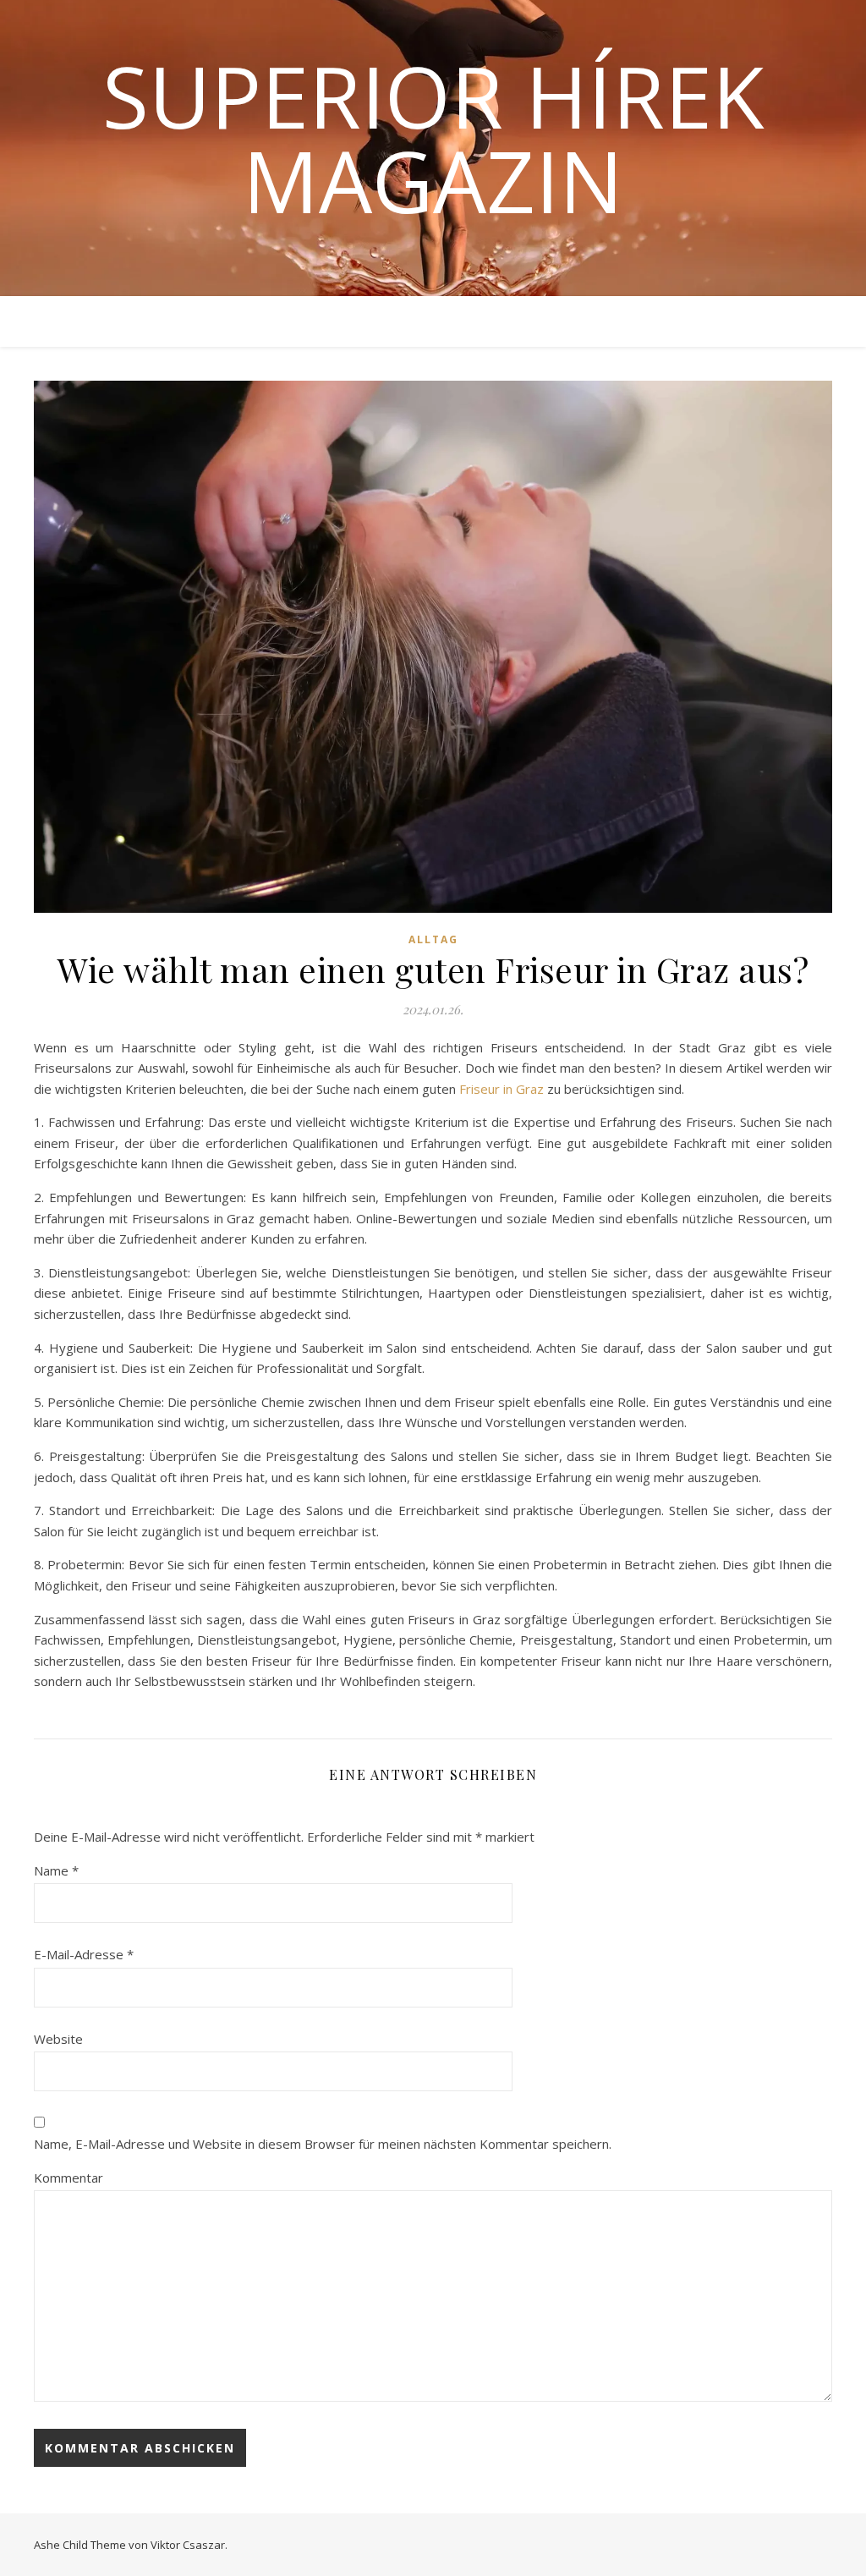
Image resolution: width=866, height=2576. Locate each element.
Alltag (433, 939)
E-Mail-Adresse (84, 1954)
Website (58, 2039)
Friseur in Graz (502, 1089)
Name (56, 1870)
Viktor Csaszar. (189, 2545)
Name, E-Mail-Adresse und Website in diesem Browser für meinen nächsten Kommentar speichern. (323, 2144)
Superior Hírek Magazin (433, 138)
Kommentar (69, 2178)
